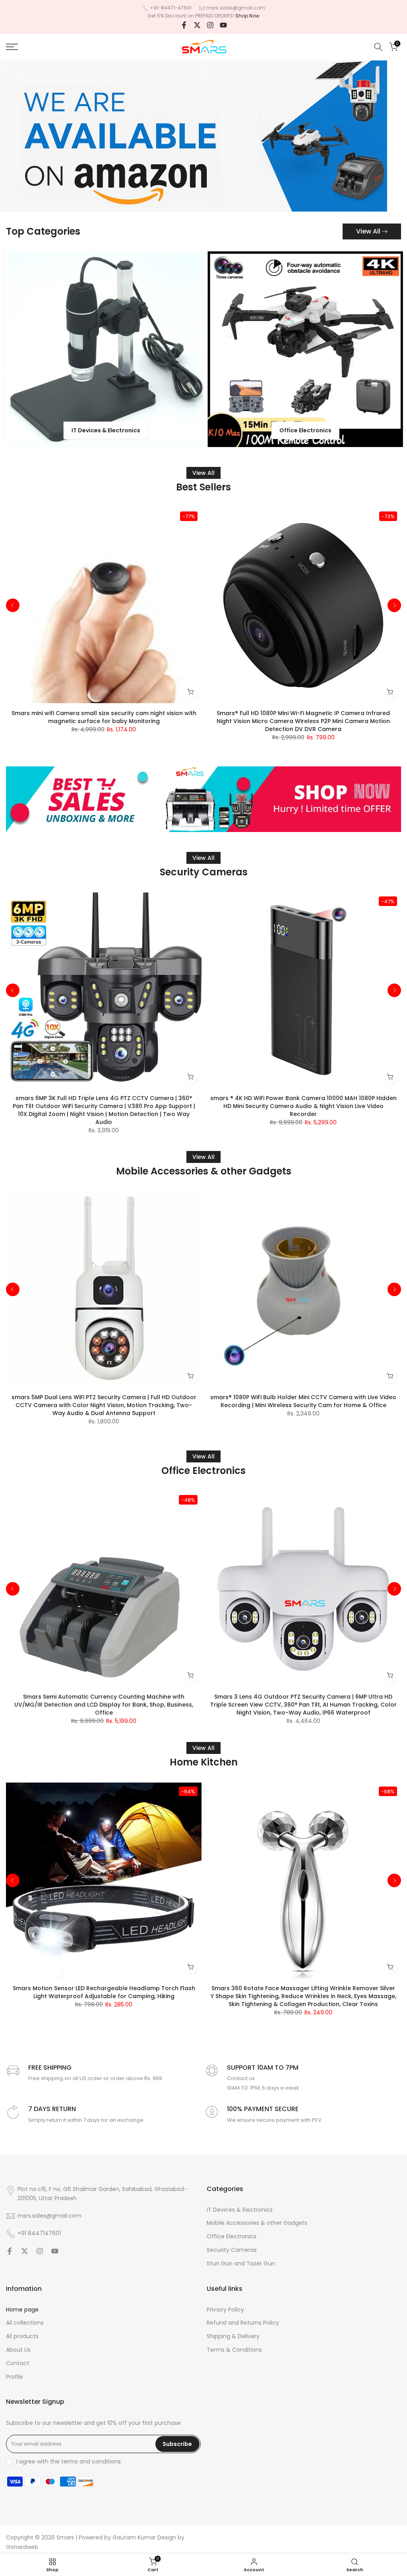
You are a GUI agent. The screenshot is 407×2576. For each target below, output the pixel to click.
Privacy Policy (225, 2310)
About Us (18, 2350)
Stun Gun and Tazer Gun (241, 2264)
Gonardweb (22, 2547)
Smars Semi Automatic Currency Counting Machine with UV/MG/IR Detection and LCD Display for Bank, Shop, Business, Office (104, 1705)
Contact (18, 2363)
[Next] (394, 605)
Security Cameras (232, 2250)
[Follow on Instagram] (210, 25)
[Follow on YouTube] (223, 25)
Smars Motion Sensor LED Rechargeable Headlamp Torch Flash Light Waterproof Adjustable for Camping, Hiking (104, 1992)
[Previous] (13, 605)
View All (368, 231)
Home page (22, 2310)
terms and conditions (91, 2462)
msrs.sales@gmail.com (236, 8)
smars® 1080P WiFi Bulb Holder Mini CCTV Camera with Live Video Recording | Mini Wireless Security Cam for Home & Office (303, 1401)
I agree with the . (69, 2461)
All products (22, 2336)
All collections (25, 2323)
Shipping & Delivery (233, 2336)
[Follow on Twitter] (197, 25)
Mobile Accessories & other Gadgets (257, 2223)
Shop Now (247, 16)
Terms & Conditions (234, 2350)
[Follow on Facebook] (184, 25)
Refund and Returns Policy (243, 2323)
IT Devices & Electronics (240, 2210)
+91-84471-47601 (171, 8)
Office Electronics (232, 2237)
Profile (15, 2377)
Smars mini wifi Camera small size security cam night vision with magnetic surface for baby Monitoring (104, 717)
